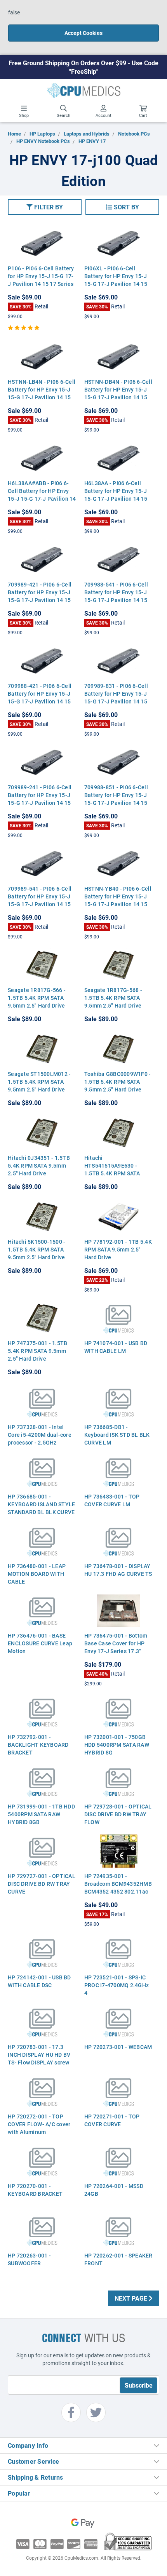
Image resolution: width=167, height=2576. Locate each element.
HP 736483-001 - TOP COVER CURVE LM (112, 1500)
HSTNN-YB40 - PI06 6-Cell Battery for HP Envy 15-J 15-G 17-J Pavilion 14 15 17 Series (118, 900)
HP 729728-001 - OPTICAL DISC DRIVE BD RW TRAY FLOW (118, 1814)
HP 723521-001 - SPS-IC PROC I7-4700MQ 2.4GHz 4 (117, 1985)
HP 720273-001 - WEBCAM (118, 2047)
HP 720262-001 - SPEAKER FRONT (118, 2259)
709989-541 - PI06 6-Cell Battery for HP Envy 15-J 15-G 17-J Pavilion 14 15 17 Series (40, 900)
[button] (45, 207)
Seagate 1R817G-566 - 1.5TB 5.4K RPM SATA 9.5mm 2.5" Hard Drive (37, 998)
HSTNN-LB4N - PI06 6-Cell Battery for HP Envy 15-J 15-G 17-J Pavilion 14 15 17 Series (42, 393)
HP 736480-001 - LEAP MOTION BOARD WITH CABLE (37, 1574)
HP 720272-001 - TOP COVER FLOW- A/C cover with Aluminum (39, 2124)
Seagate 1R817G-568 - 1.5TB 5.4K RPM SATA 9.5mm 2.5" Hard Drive (113, 998)
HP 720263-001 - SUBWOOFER (29, 2259)
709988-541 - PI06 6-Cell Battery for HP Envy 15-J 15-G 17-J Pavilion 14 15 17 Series (116, 596)
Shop (24, 115)
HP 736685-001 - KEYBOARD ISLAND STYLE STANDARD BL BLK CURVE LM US (41, 1508)
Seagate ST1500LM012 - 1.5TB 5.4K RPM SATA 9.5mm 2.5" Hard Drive (39, 1082)
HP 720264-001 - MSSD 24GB (114, 2190)
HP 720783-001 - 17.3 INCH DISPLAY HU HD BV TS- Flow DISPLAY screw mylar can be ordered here (41, 2058)
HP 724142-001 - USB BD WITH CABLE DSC (39, 1981)
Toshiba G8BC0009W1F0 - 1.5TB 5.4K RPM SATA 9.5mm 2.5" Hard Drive (118, 1082)
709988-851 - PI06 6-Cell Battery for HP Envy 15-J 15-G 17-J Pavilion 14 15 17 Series (116, 799)
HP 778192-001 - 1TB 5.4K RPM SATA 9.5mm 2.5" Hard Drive (118, 1249)
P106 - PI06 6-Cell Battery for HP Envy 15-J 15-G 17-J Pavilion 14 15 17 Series (41, 276)
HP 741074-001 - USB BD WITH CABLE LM (116, 1347)
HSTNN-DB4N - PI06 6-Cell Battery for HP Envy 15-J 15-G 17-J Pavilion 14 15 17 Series (118, 393)
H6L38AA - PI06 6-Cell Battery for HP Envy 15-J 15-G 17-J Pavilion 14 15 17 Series (116, 495)
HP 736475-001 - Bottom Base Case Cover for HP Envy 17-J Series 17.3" (116, 1643)
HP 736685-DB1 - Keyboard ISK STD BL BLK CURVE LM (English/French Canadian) (117, 1442)
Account (104, 115)
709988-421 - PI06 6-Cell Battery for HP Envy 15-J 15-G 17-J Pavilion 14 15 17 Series (40, 697)
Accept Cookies (83, 33)
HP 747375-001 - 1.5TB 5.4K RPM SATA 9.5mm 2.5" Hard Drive (37, 1351)
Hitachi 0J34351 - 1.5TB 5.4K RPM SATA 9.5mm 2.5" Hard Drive (39, 1165)
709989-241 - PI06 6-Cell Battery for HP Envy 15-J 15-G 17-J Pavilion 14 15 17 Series (40, 799)
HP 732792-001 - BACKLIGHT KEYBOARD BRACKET (38, 1745)
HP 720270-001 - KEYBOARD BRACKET (35, 2190)
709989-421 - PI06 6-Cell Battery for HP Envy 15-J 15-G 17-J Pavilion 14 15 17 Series (40, 596)
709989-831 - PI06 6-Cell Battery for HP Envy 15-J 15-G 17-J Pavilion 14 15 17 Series (116, 697)
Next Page (132, 2298)
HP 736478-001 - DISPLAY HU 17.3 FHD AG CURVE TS (118, 1570)
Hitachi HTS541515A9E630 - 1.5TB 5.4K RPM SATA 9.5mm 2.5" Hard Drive (113, 1169)
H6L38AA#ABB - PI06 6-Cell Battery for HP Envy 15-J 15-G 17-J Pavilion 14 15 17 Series (42, 495)
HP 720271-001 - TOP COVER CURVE (112, 2120)
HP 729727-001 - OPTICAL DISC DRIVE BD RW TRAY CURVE (42, 1884)
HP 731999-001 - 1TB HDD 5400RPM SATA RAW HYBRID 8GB (41, 1814)
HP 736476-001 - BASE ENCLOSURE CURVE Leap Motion (40, 1643)
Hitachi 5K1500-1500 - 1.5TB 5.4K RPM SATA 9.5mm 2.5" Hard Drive (37, 1249)
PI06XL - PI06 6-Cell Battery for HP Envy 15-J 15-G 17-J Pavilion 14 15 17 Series (116, 280)
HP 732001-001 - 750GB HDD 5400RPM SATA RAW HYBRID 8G (117, 1745)
